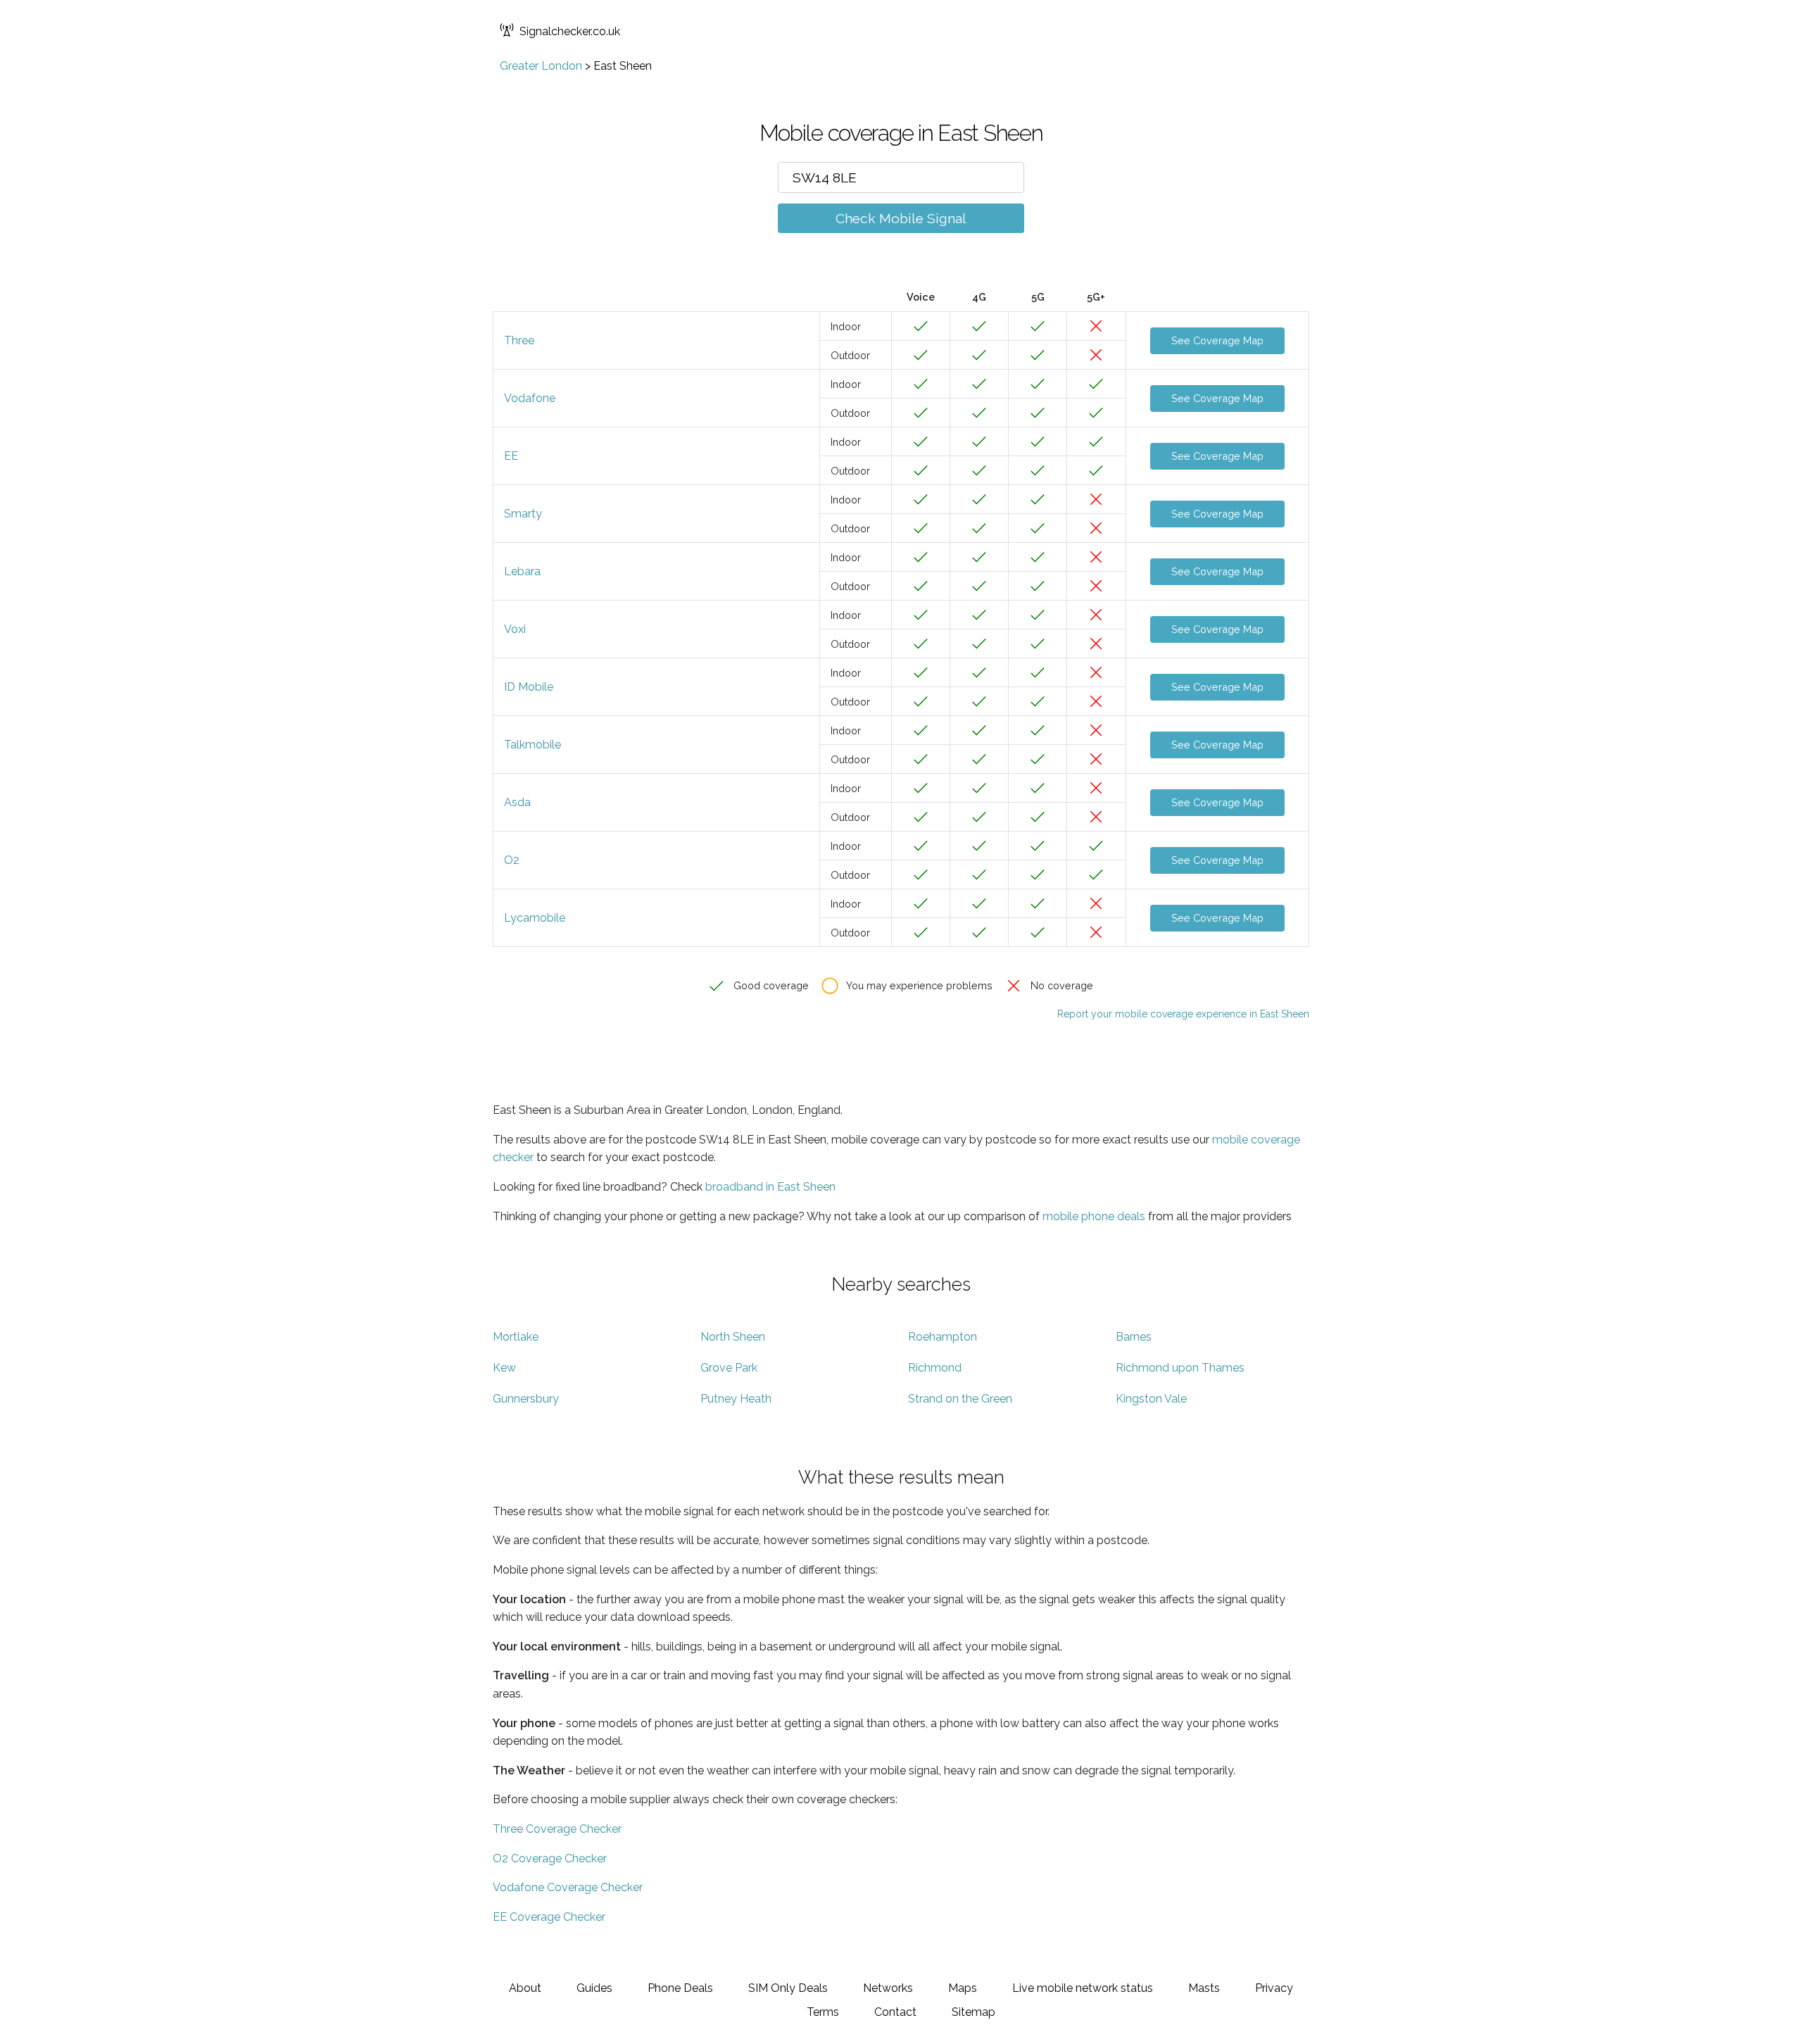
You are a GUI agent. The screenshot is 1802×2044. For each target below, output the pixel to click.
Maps (963, 1988)
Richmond (935, 1368)
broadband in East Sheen (770, 1187)
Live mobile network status (1083, 1988)
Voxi (515, 629)
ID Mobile (529, 687)
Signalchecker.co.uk (570, 31)
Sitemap (974, 2012)
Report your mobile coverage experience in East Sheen (1183, 1014)
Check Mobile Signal (901, 218)
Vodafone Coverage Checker (568, 1887)
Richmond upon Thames (1180, 1368)
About (525, 1988)
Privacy (1274, 1988)
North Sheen (733, 1337)
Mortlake (516, 1337)
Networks (888, 1988)
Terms (823, 2012)
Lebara (522, 571)
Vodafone (530, 398)
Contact (895, 2012)
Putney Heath (736, 1399)
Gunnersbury (526, 1399)
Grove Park (729, 1368)
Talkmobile (533, 745)
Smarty (523, 514)
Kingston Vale (1151, 1399)
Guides (594, 1988)
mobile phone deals (1094, 1216)
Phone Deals (680, 1988)
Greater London (541, 66)
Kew (504, 1368)
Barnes (1134, 1337)
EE (511, 456)
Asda (517, 802)
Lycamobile (535, 918)
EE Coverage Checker (549, 1917)
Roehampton (943, 1337)
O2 (512, 860)
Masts (1204, 1988)
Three (519, 340)
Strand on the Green (960, 1399)
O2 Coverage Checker (550, 1858)
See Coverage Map (1217, 340)
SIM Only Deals (788, 1988)
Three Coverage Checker (557, 1829)
